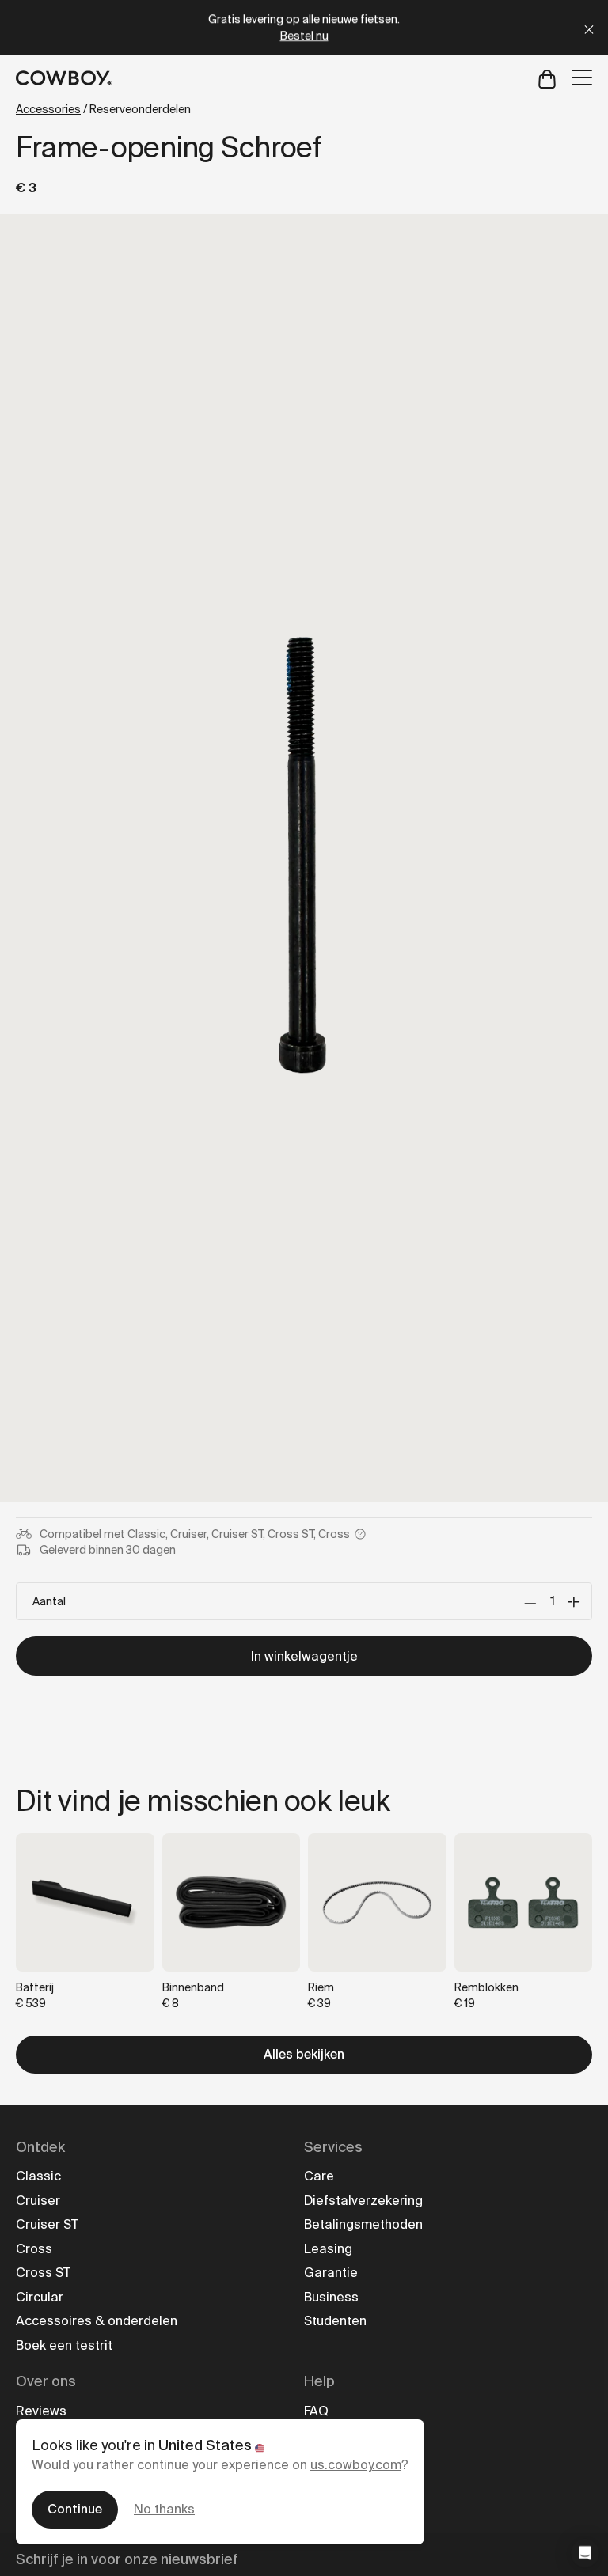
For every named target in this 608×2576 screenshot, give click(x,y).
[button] (585, 2553)
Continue (75, 2509)
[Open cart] (547, 78)
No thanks (164, 2509)
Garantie (331, 2273)
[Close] (589, 27)
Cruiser (38, 2201)
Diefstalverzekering (363, 2201)
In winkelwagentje (304, 1656)
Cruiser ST (47, 2224)
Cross (34, 2249)
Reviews (41, 2411)
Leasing (328, 2249)
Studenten (335, 2321)
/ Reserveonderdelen (103, 109)
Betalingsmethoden (363, 2224)
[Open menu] (582, 78)
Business (331, 2297)
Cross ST (43, 2273)
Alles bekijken (304, 2054)
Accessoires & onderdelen (97, 2321)
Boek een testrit (64, 2345)
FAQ (316, 2411)
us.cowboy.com (356, 2465)
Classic (38, 2176)
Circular (40, 2297)
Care (319, 2176)
